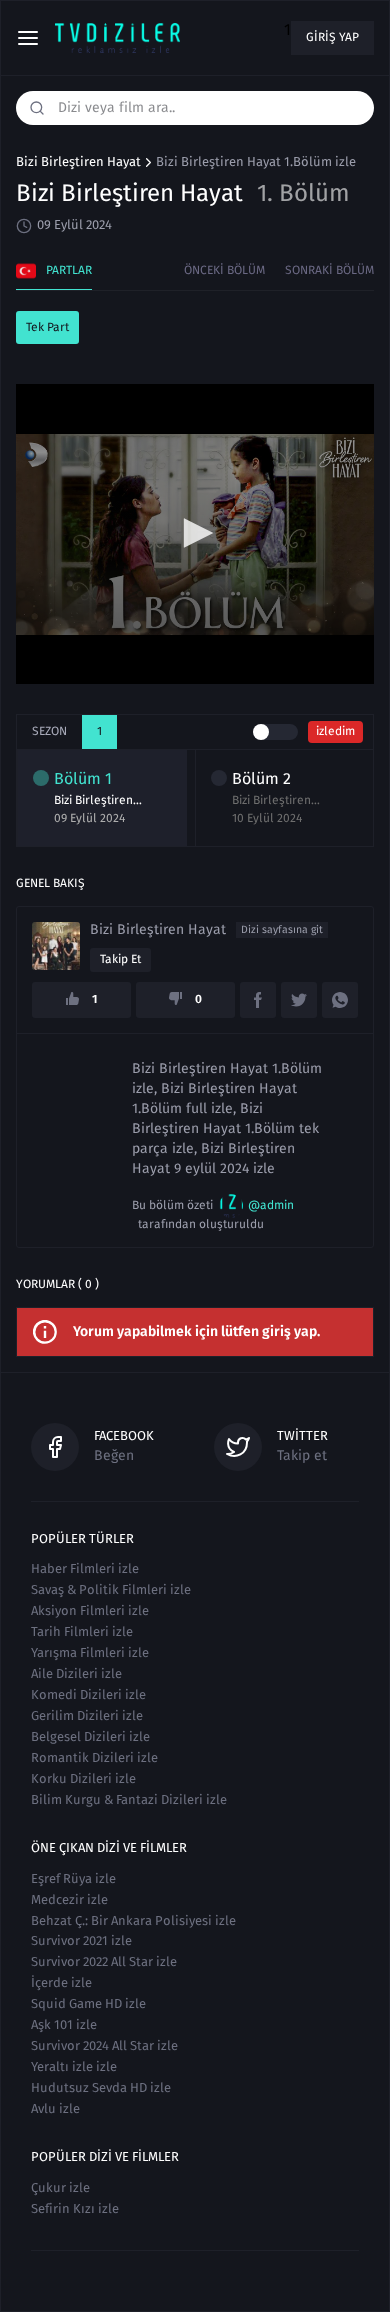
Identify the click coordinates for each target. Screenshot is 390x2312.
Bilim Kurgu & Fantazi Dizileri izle (129, 1799)
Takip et (120, 959)
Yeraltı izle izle (74, 2066)
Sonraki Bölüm (329, 270)
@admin (271, 1205)
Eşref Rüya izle (73, 1878)
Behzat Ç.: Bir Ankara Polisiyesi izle (133, 1920)
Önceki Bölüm (224, 270)
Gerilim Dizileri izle (87, 1715)
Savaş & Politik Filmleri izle (111, 1589)
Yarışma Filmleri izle (90, 1652)
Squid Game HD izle (88, 2003)
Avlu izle (55, 2108)
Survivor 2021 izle (81, 1940)
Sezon (49, 731)
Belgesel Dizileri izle (90, 1736)
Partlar (69, 270)
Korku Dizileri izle (83, 1778)
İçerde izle (61, 1982)
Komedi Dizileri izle (88, 1694)
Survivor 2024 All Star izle (104, 2045)
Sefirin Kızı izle (75, 2208)
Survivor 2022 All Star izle (104, 1961)
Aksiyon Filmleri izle (90, 1610)
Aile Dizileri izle (76, 1673)
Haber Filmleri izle (85, 1568)
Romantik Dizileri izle (94, 1757)
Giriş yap (332, 37)
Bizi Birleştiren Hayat (78, 162)
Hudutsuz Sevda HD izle (101, 2087)
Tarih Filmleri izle (82, 1631)
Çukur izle (60, 2187)
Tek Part (47, 327)
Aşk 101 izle (64, 2024)
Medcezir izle (69, 1899)
